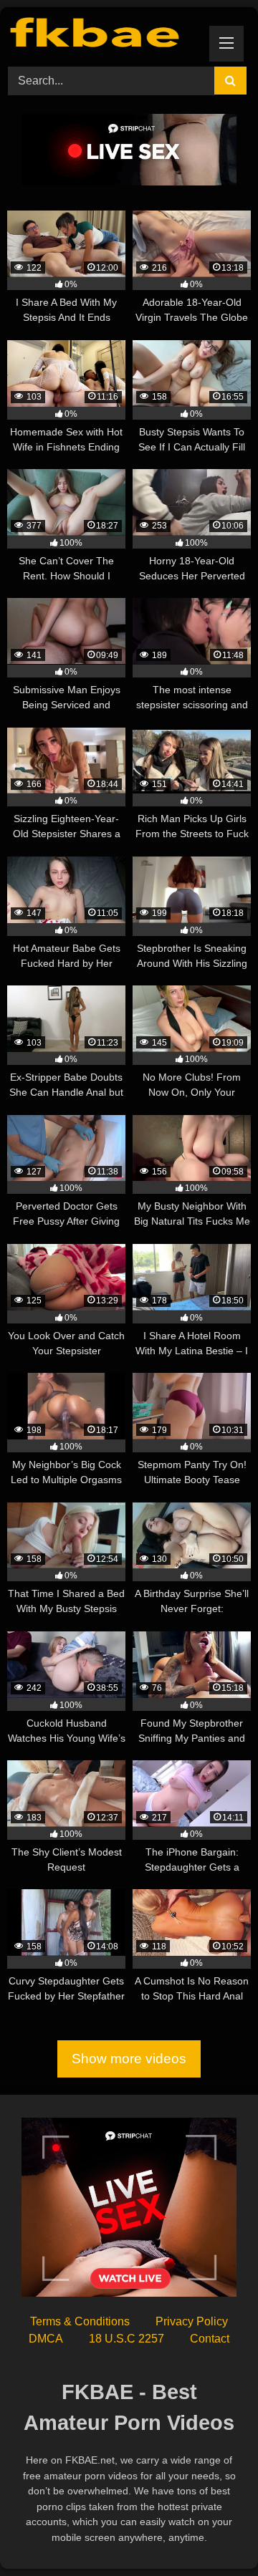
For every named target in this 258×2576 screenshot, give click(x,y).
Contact (210, 2339)
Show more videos (129, 2059)
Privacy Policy (192, 2321)
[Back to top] (214, 2533)
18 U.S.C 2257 (126, 2339)
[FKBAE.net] (106, 35)
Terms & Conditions (80, 2321)
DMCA (46, 2339)
